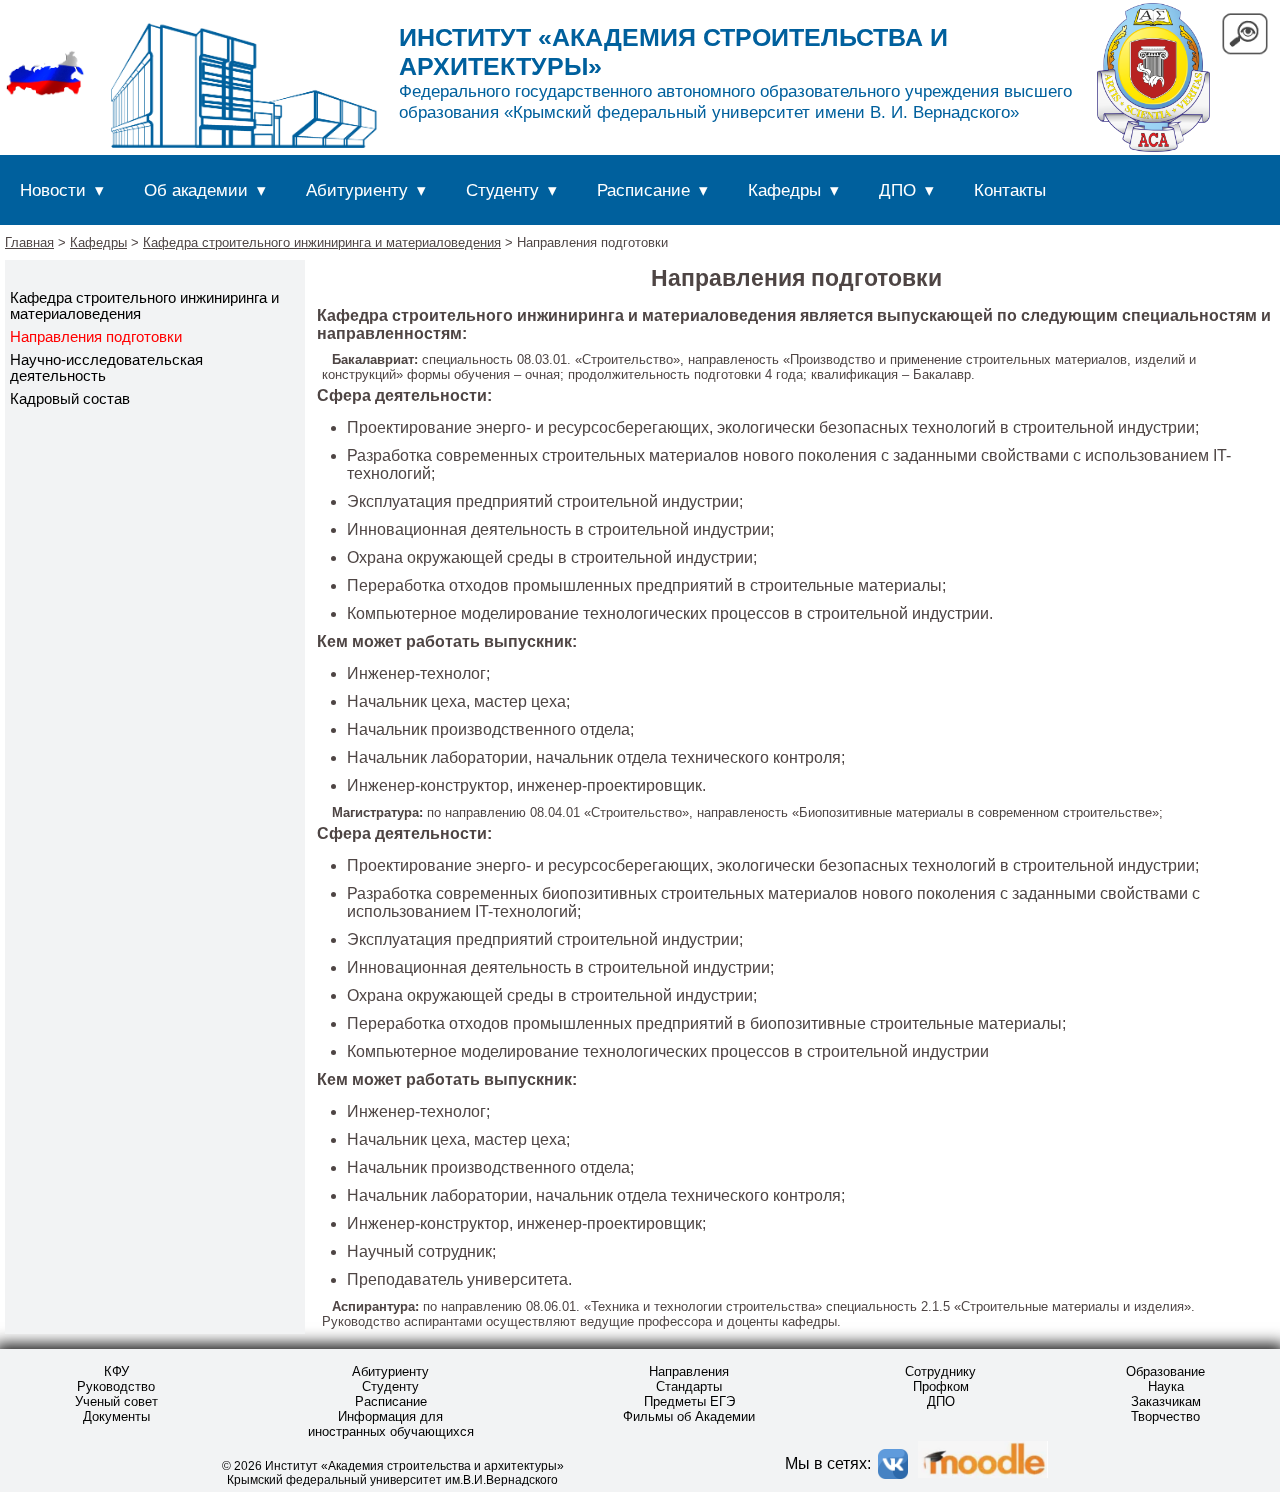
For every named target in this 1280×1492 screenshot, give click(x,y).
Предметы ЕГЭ (689, 1401)
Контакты (1010, 190)
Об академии (196, 190)
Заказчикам (1166, 1401)
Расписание (643, 190)
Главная (29, 242)
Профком (941, 1386)
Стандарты (689, 1386)
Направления (689, 1371)
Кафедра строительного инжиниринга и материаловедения (322, 242)
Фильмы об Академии (689, 1416)
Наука (1166, 1386)
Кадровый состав (70, 399)
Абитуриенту (357, 190)
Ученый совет (116, 1401)
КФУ (116, 1371)
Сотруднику (940, 1371)
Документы (116, 1416)
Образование (1165, 1371)
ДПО (897, 190)
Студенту (502, 190)
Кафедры (784, 190)
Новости (53, 190)
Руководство (116, 1386)
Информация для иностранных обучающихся (391, 1424)
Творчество (1165, 1416)
